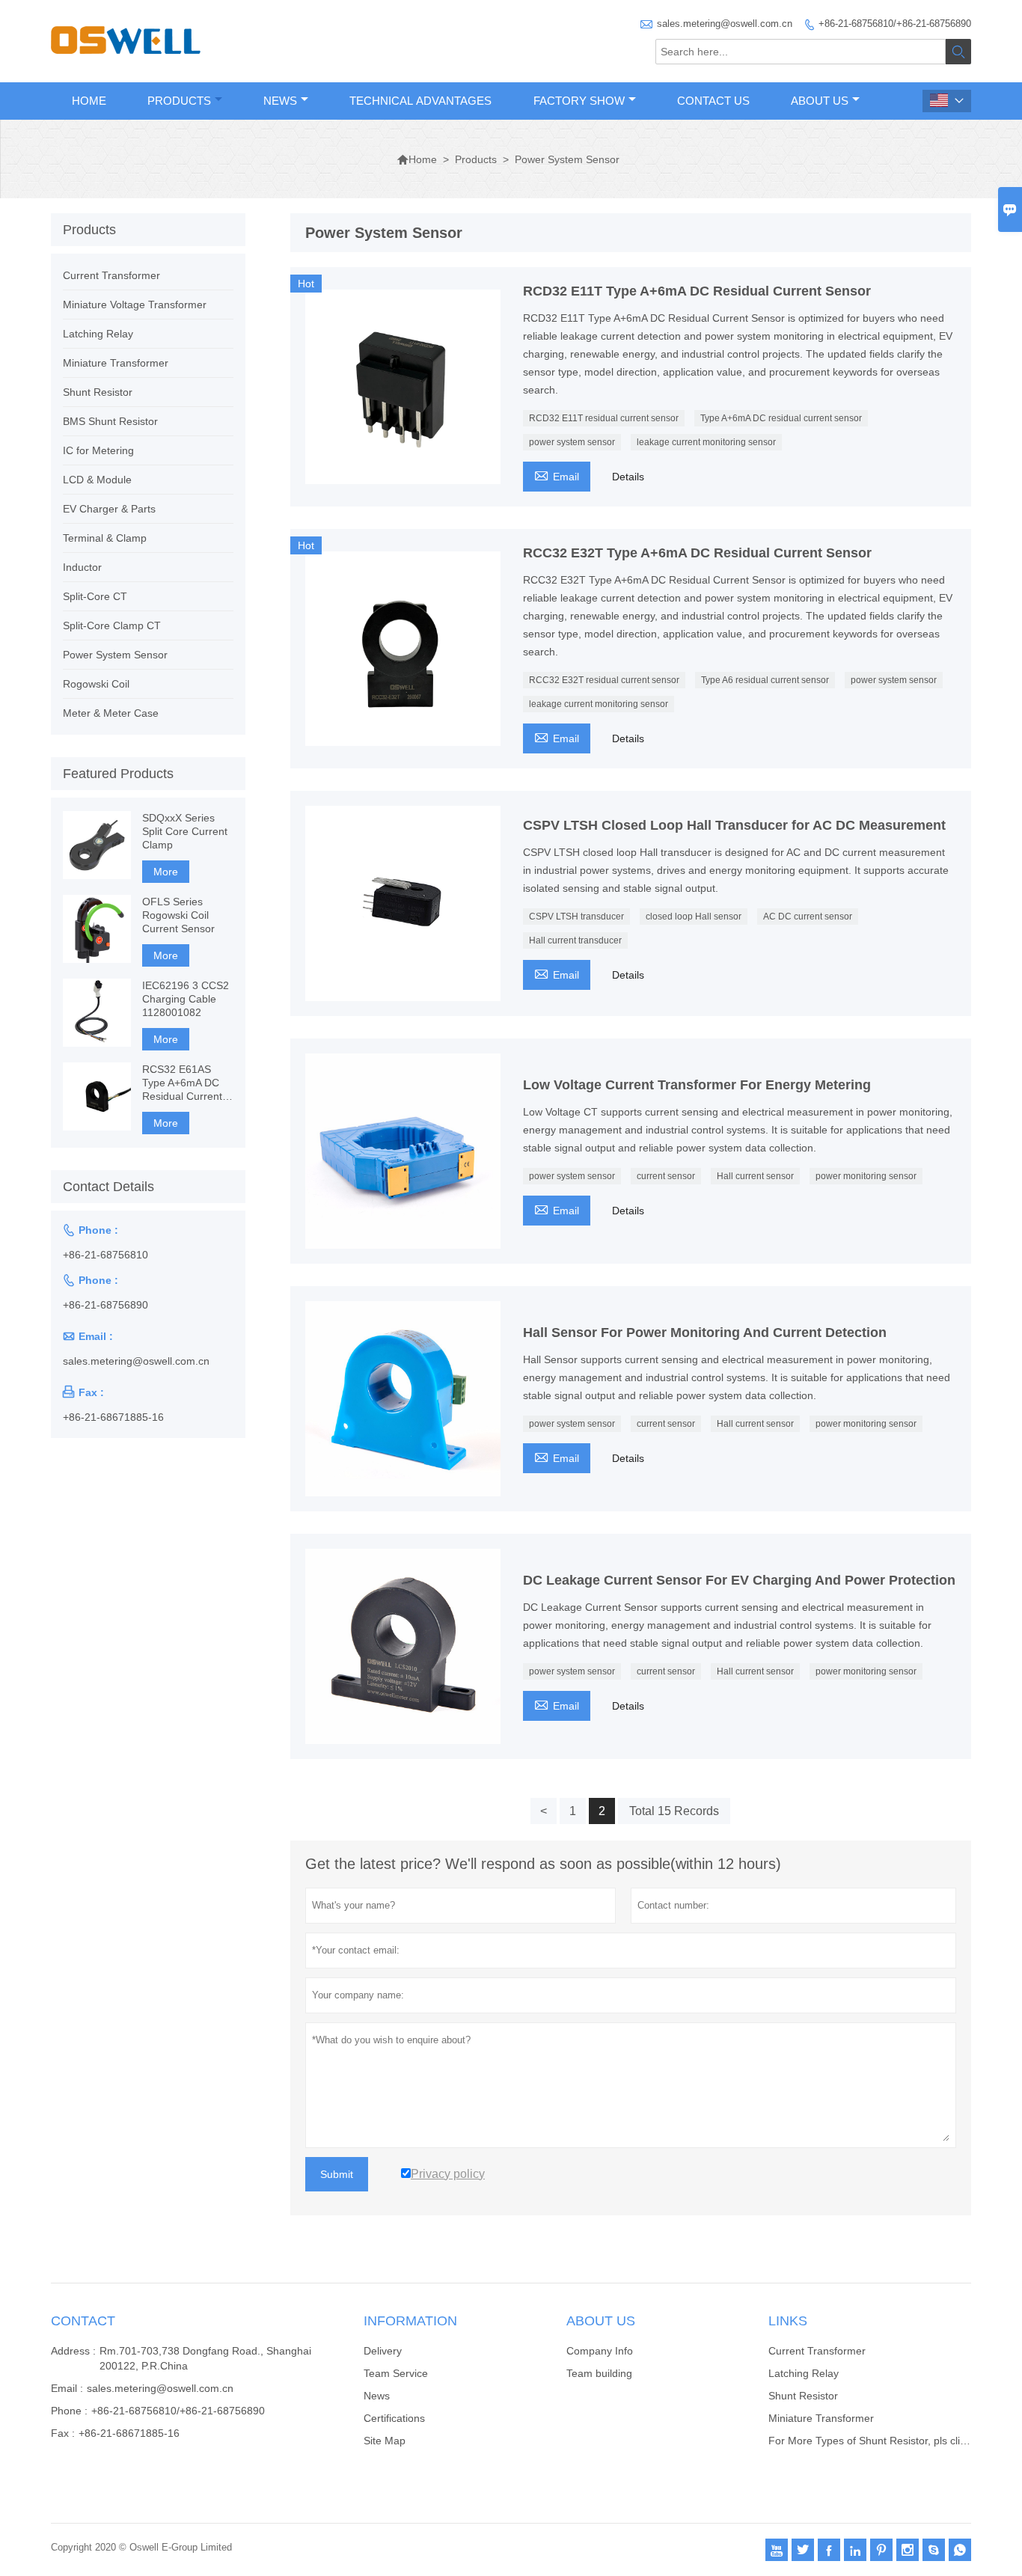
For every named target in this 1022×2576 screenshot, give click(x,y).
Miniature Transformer (116, 363)
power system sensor (572, 442)
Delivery (383, 2351)
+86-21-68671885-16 (113, 1417)
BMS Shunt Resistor (110, 421)
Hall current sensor (755, 1176)
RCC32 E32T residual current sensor (604, 680)
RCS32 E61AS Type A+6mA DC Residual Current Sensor (182, 1083)
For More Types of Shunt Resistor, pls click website (889, 2441)
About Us (820, 101)
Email (557, 475)
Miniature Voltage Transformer (135, 305)
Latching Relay (98, 334)
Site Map (385, 2441)
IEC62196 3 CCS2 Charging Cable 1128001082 (186, 999)
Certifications (394, 2418)
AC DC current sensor (808, 917)
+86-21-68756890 (105, 1305)
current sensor (666, 1176)
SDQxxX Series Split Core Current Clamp (185, 831)
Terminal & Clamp (105, 538)
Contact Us (713, 101)
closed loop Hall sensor (694, 917)
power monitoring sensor (866, 1176)
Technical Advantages (420, 101)
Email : (67, 2388)
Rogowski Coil (96, 684)
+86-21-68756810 (105, 1255)
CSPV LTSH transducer (576, 917)
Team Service (396, 2373)
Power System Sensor (115, 655)
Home (89, 101)
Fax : (63, 2433)
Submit (337, 2174)
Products (179, 101)
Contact (83, 2321)
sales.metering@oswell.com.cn (725, 24)
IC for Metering (98, 450)
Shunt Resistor (98, 392)
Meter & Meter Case (111, 713)
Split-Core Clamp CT (112, 625)
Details (628, 477)
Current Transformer (111, 275)
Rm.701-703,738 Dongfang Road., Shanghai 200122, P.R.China (205, 2358)
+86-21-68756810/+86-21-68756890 (895, 24)
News (280, 101)
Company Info (600, 2351)
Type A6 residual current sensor (765, 680)
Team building (599, 2373)
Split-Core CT (95, 596)
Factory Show (579, 101)
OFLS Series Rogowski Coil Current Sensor (178, 915)
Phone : (69, 2411)
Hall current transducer (575, 940)
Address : (73, 2351)
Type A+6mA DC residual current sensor (781, 418)
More (166, 872)
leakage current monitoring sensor (706, 442)
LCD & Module (97, 480)
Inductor (82, 567)
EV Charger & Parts (109, 509)
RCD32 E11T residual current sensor (604, 418)
